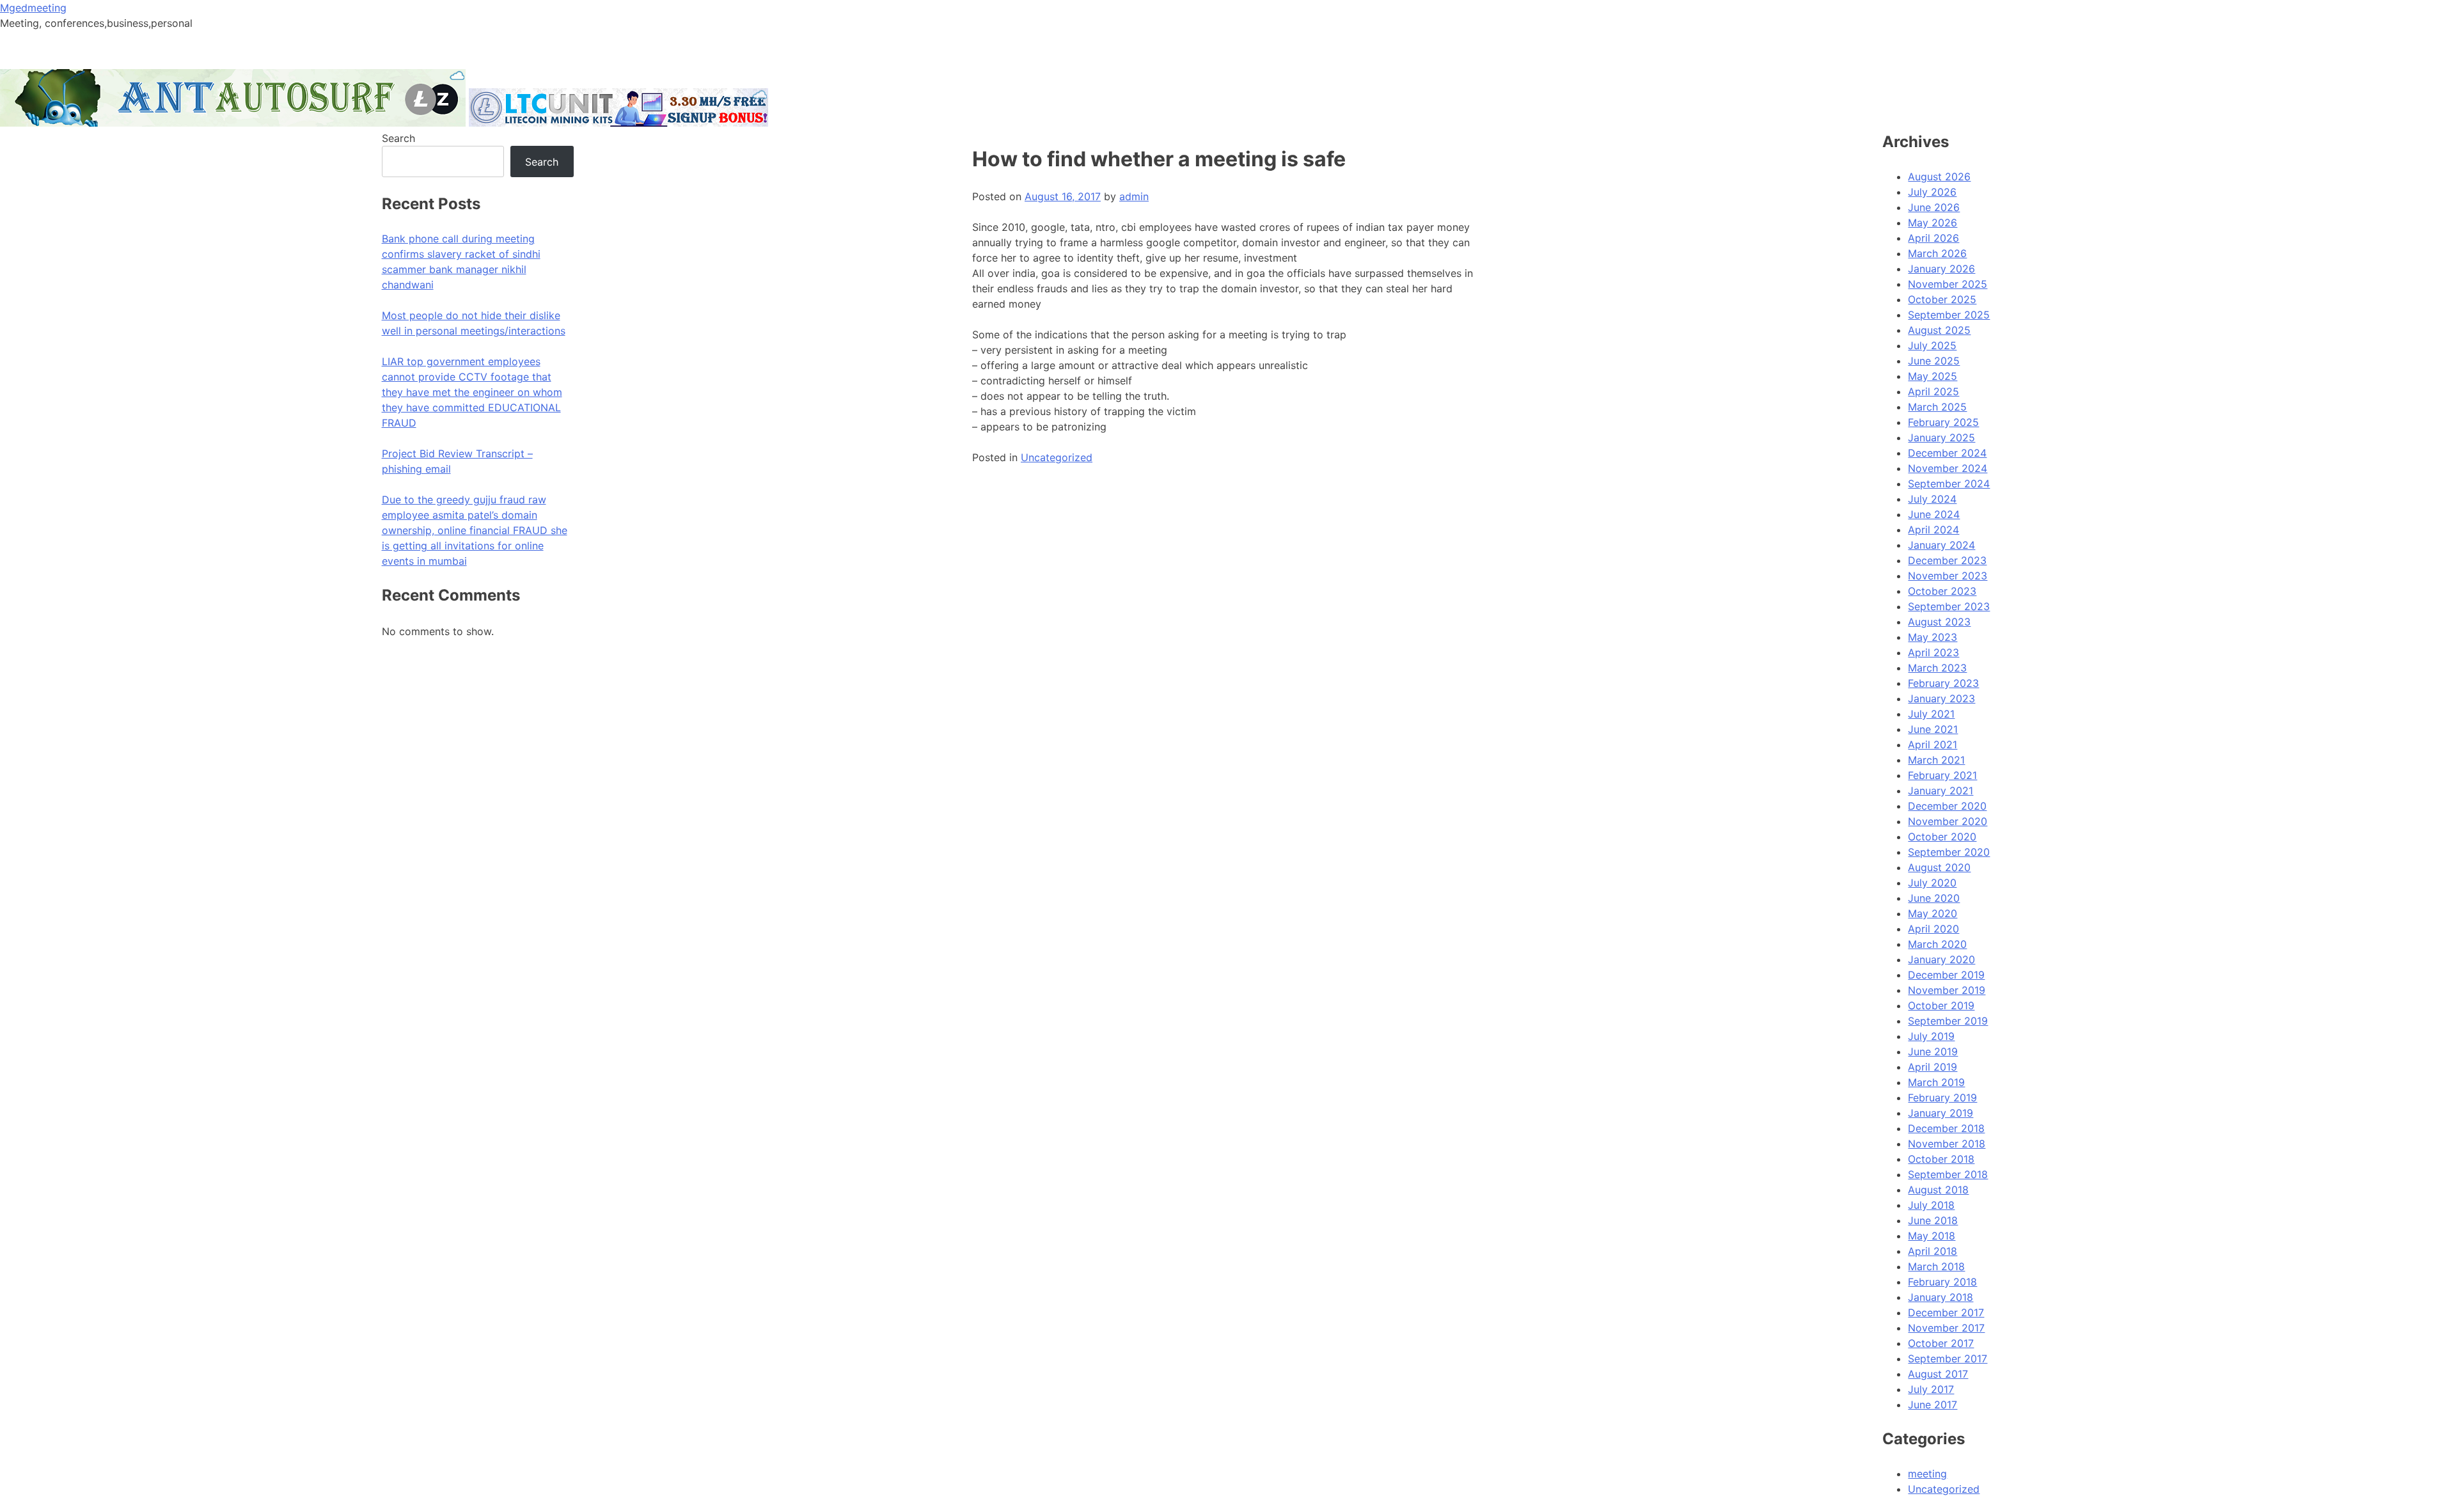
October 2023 (1942, 591)
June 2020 (1934, 898)
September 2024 (1949, 484)
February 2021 (1942, 775)
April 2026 (1933, 238)
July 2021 (1931, 714)
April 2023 (1933, 652)
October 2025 (1942, 299)
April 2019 (1933, 1067)
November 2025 (1948, 284)
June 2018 (1933, 1220)
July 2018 (1931, 1205)
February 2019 (1942, 1098)
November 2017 (1946, 1328)
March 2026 (1937, 253)
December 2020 (1947, 806)
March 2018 (1936, 1266)
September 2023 (1949, 606)
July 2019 (1931, 1036)
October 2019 (1941, 1005)
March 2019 (1936, 1082)
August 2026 (1939, 177)
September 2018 (1948, 1174)
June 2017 (1933, 1405)
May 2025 (1933, 376)
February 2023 (1943, 683)
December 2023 (1947, 560)
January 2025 (1941, 437)
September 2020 (1949, 852)
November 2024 (1948, 468)
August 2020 (1939, 867)
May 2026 (1933, 223)
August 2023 (1939, 622)
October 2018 (1941, 1159)
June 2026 (1934, 207)
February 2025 (1943, 422)
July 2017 (1931, 1389)
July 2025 (1932, 345)
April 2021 (1933, 744)
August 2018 (1938, 1190)
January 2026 (1941, 269)
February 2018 (1942, 1282)
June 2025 (1934, 361)
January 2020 (1941, 959)
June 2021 (1933, 729)
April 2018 (1933, 1251)
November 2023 (1948, 576)
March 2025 (1937, 407)
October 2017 (1941, 1343)
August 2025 (1939, 330)
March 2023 (1937, 668)
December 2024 (1947, 453)
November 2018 (1947, 1144)
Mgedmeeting (33, 8)
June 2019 (1933, 1051)
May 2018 (1932, 1236)
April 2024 (1933, 530)
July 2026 (1932, 192)
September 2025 (1949, 315)
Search (398, 138)
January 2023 (1941, 698)
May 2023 (1933, 637)
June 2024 (1934, 514)
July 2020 (1932, 883)
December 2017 (1946, 1312)
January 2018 (1940, 1297)
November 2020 (1948, 821)
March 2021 (1936, 760)
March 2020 (1937, 944)
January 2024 (1941, 545)
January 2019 (1940, 1113)
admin (1134, 196)
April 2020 (1933, 929)
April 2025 (1933, 391)
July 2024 (1932, 499)
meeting (1927, 1474)
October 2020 (1942, 837)
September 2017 (1948, 1358)
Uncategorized (1057, 457)
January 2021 (1940, 791)
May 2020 (1933, 913)
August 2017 (1938, 1374)
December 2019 (1946, 975)
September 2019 (1948, 1021)
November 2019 (1947, 990)
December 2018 (1946, 1128)
